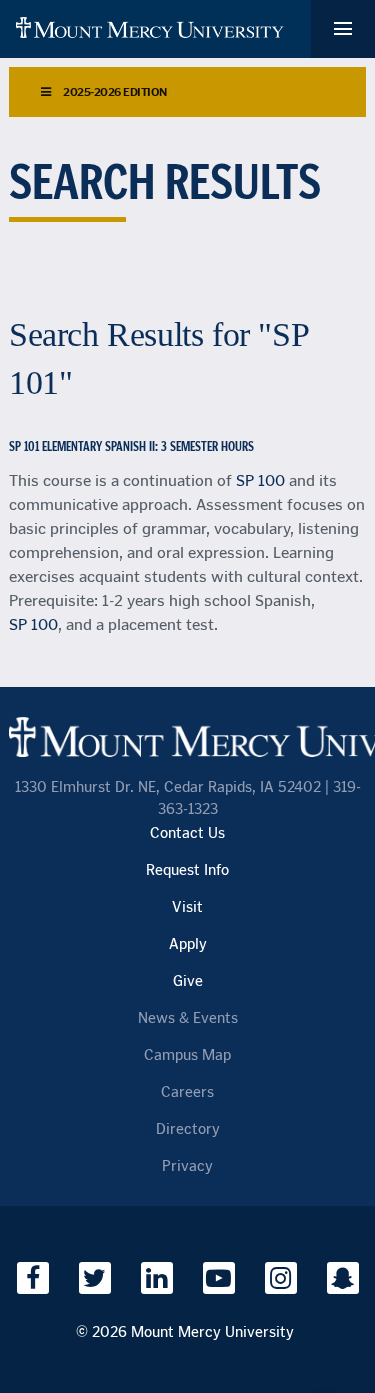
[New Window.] (33, 1278)
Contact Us (187, 833)
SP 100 (260, 480)
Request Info (187, 870)
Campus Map (187, 1055)
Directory (188, 1129)
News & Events (188, 1018)
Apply (188, 944)
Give (188, 981)
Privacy (187, 1166)
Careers (187, 1092)
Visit (187, 907)
